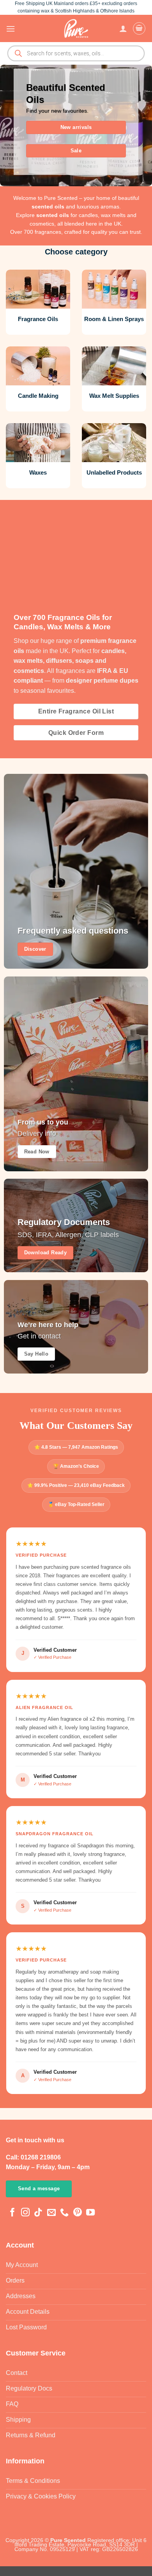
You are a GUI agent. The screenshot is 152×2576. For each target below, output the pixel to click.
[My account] (123, 28)
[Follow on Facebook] (12, 2213)
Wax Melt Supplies (114, 396)
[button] (11, 29)
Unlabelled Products (114, 472)
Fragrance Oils (38, 319)
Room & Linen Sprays (114, 319)
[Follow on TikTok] (38, 2213)
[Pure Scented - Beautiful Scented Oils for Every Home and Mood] (76, 28)
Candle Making (38, 396)
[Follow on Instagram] (25, 2213)
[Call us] (64, 2213)
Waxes (38, 472)
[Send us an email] (51, 2213)
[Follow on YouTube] (90, 2213)
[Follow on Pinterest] (78, 2213)
